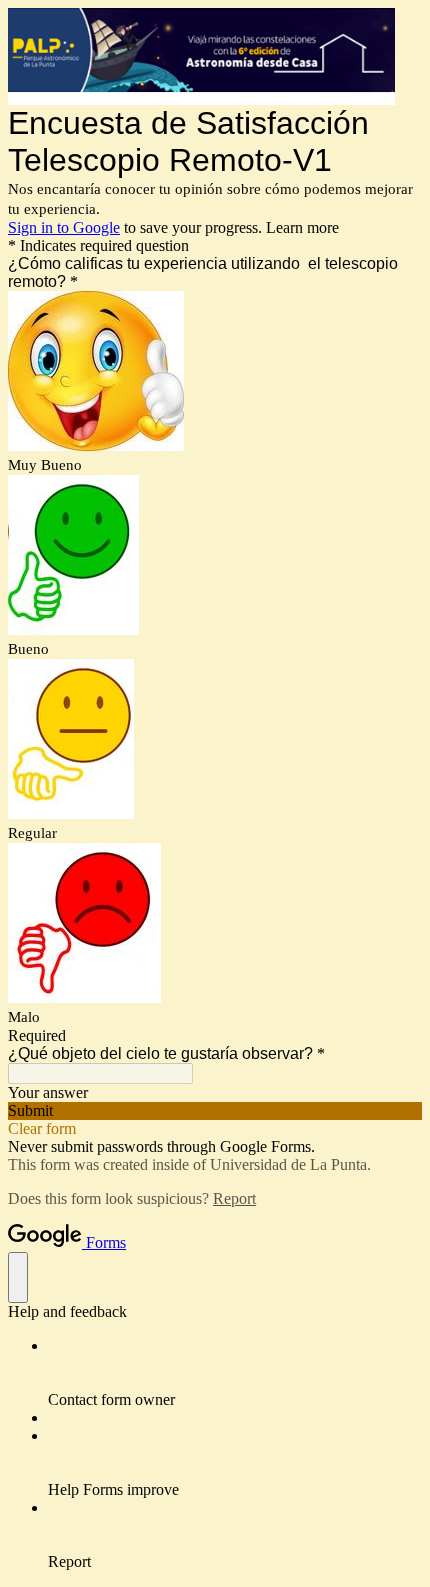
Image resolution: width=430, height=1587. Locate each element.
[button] (215, 1111)
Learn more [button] (302, 227)
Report (234, 1198)
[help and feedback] (18, 1277)
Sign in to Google (64, 227)
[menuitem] (235, 1373)
